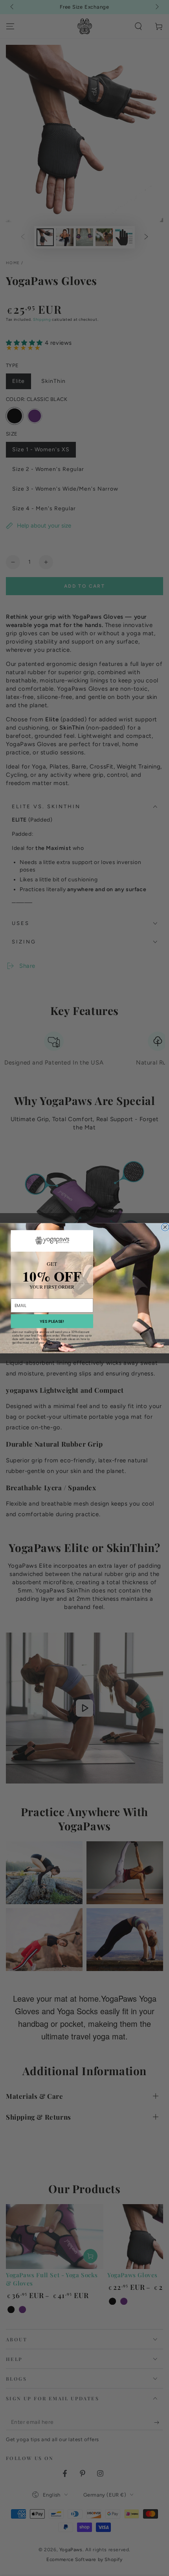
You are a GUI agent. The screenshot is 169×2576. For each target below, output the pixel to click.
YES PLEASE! (52, 1321)
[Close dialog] (165, 1227)
